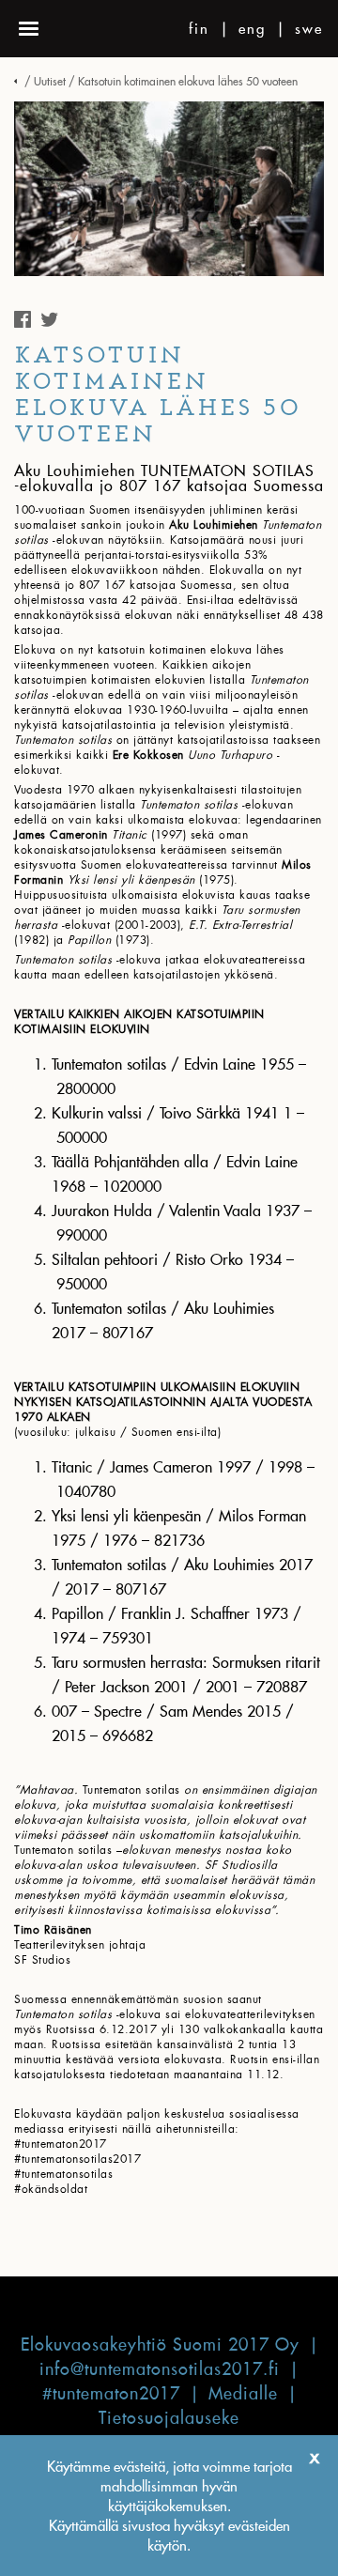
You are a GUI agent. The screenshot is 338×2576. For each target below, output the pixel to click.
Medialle (243, 2393)
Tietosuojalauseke (169, 2418)
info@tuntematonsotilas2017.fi (160, 2369)
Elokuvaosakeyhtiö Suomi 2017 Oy (160, 2345)
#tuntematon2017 (111, 2393)
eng (252, 29)
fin (199, 29)
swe (309, 29)
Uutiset (50, 81)
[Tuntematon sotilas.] (18, 81)
